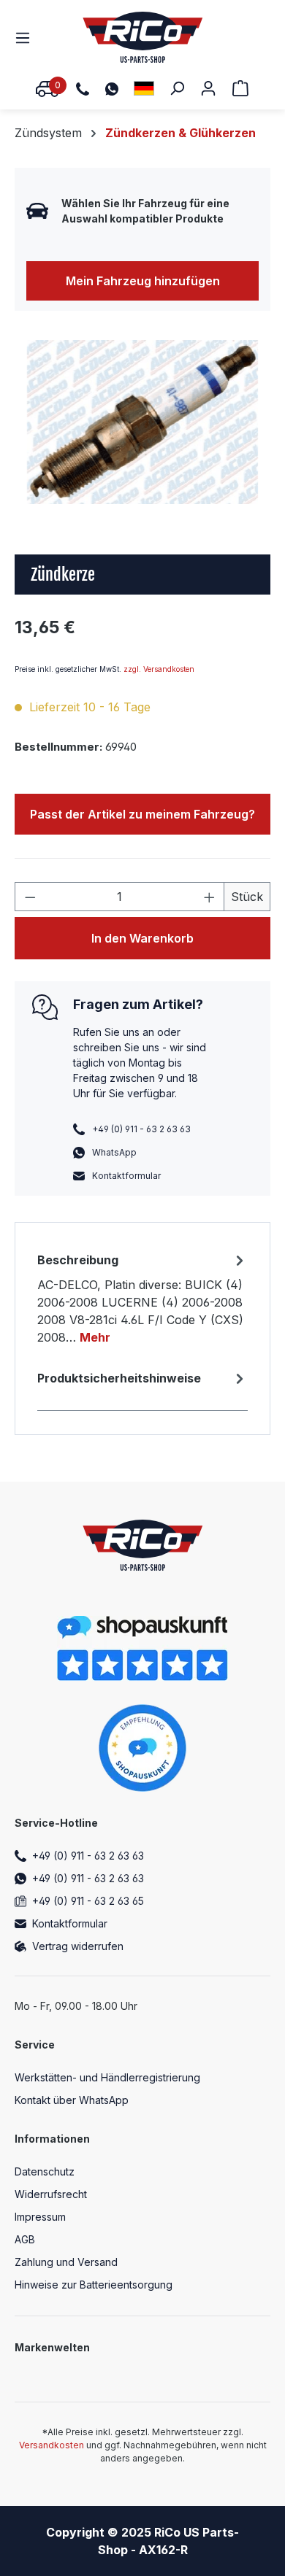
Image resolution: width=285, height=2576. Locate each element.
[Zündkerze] (142, 422)
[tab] (142, 1298)
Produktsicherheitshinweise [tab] (119, 1378)
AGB (25, 2239)
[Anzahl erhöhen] (210, 897)
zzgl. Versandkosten (159, 669)
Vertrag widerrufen (78, 1946)
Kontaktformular (126, 1176)
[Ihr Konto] (208, 88)
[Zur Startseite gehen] (143, 37)
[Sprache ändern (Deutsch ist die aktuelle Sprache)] (144, 88)
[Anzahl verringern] (30, 897)
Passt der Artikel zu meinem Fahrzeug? (142, 814)
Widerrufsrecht (51, 2194)
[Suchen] (177, 88)
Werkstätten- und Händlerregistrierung (107, 2077)
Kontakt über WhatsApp (72, 2100)
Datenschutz (45, 2171)
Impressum (40, 2217)
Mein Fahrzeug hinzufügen (143, 281)
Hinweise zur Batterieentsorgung (94, 2285)
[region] (142, 422)
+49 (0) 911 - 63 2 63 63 (88, 1856)
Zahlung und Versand (66, 2262)
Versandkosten (52, 2445)
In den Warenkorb (142, 938)
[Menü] (27, 37)
